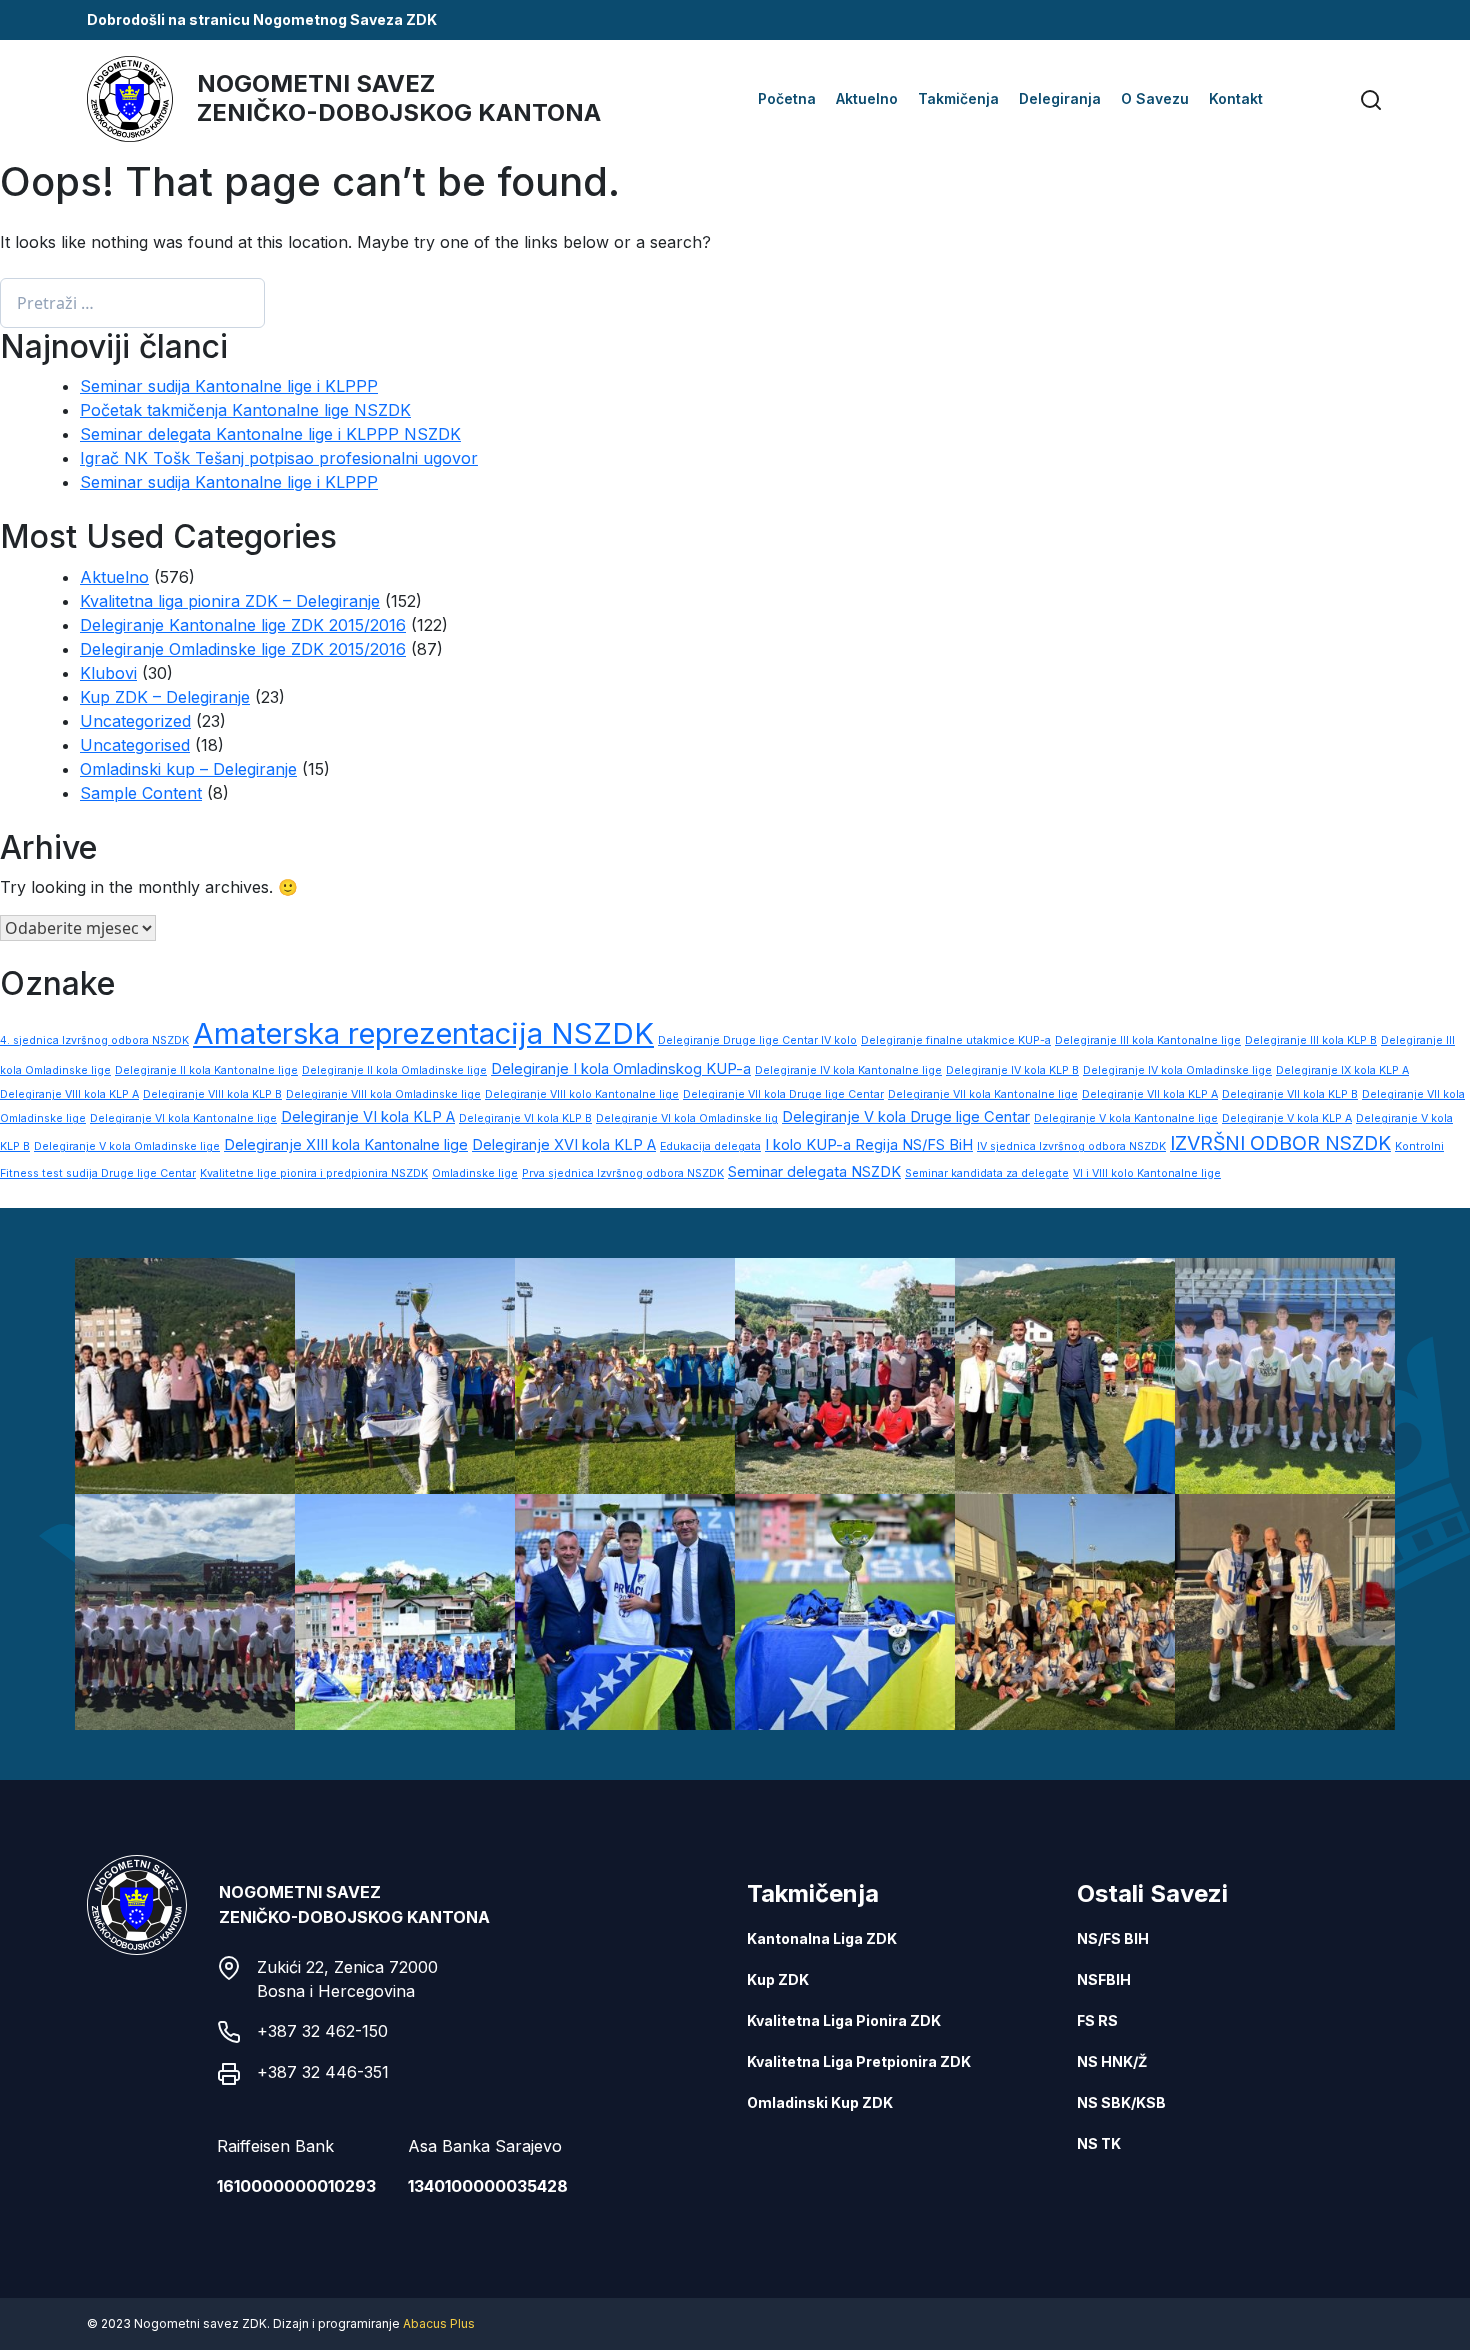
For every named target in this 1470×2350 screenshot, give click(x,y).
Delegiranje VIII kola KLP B (212, 1094)
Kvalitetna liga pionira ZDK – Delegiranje (230, 601)
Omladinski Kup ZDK (820, 2102)
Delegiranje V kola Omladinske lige (127, 1146)
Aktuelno (867, 98)
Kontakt (1236, 98)
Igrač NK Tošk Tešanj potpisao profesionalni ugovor (279, 458)
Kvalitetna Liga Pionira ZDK (844, 2020)
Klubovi (108, 673)
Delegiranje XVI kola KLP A (564, 1145)
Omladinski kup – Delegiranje (188, 769)
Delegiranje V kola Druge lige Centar (906, 1117)
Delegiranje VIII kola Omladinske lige (383, 1094)
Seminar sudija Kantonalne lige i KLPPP (229, 386)
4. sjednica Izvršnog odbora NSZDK (94, 1040)
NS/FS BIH (1113, 1938)
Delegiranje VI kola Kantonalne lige (183, 1118)
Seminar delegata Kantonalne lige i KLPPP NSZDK (270, 434)
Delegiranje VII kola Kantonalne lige (983, 1094)
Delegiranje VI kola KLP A (368, 1117)
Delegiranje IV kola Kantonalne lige (848, 1070)
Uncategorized (135, 721)
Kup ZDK (778, 1979)
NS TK (1099, 2143)
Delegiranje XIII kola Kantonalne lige (346, 1145)
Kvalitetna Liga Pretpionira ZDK (859, 2061)
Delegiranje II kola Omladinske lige (394, 1070)
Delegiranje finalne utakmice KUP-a (956, 1040)
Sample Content (141, 793)
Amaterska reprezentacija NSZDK (423, 1033)
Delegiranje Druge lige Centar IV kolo (757, 1040)
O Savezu (1155, 98)
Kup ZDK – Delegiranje (165, 697)
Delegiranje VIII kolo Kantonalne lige (582, 1094)
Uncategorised (135, 745)
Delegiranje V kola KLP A (1287, 1118)
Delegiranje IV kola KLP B (1012, 1070)
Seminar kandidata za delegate (987, 1173)
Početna (787, 98)
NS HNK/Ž (1112, 2061)
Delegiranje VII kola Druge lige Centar (783, 1094)
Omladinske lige (475, 1173)
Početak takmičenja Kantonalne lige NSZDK (245, 410)
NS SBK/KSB (1121, 2102)
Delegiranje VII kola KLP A (1150, 1094)
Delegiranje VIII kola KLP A (69, 1094)
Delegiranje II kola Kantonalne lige (206, 1070)
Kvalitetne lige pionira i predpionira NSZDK (314, 1173)
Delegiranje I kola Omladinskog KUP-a (621, 1069)
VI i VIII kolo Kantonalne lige (1147, 1173)
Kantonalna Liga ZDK (822, 1938)
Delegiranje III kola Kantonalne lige (1148, 1040)
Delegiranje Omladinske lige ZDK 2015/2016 (243, 649)
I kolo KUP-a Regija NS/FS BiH (869, 1145)
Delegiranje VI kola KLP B (525, 1118)
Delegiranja (1060, 98)
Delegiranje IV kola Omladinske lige (1177, 1070)
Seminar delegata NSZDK (814, 1172)
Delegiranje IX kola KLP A (1342, 1070)
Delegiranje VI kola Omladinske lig (687, 1118)
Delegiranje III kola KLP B (1311, 1040)
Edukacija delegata (710, 1146)
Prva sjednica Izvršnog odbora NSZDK (623, 1173)
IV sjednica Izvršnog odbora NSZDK (1071, 1146)
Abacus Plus (439, 2323)
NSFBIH (1104, 1979)
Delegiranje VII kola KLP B (1290, 1094)
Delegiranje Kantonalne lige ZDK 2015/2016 (243, 625)
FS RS (1097, 2020)
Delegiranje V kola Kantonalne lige (1126, 1118)
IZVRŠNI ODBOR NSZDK (1280, 1143)
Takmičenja (958, 98)
